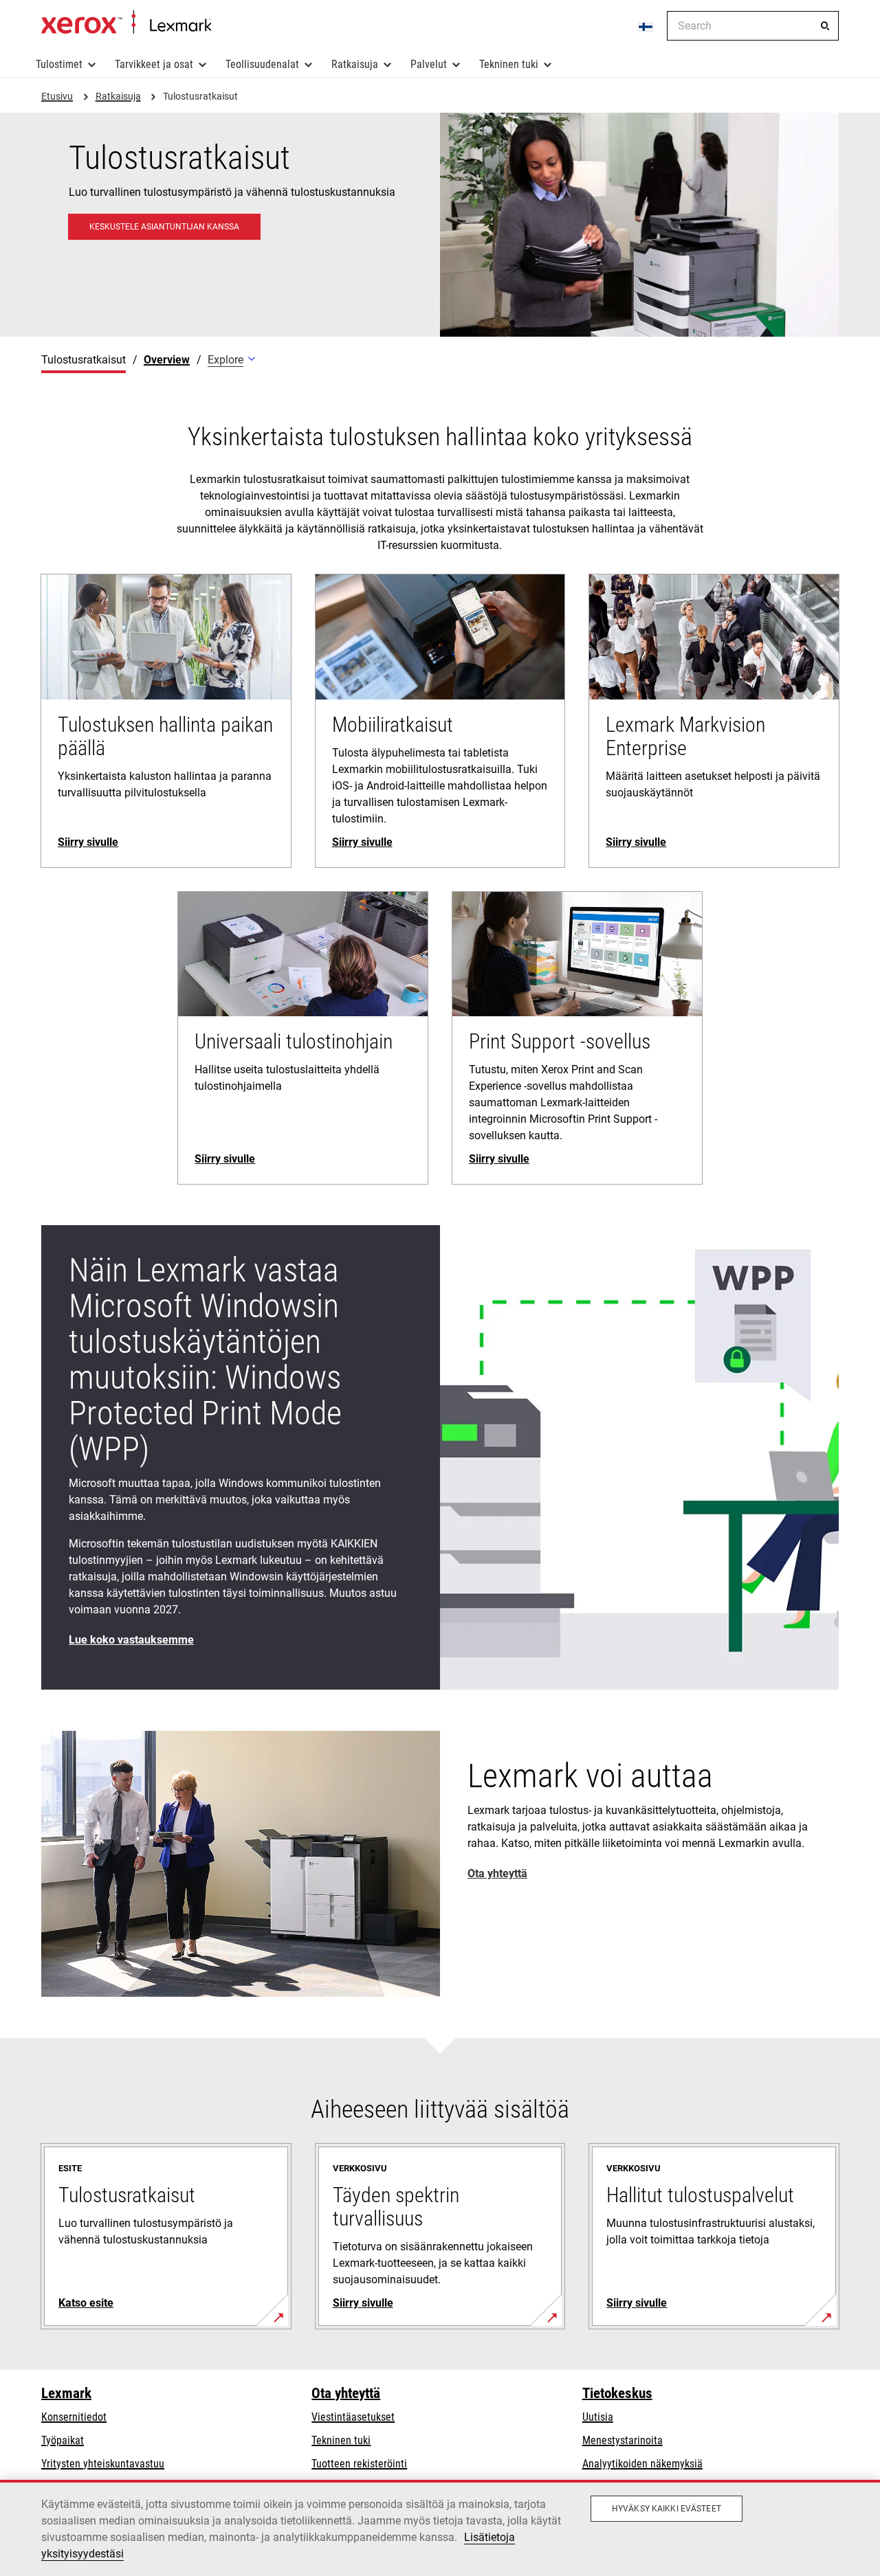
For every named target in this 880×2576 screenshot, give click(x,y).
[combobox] (753, 26)
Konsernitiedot (74, 2417)
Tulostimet (59, 64)
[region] (440, 2528)
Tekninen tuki (509, 64)
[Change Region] (646, 26)
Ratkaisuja (355, 64)
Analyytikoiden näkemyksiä (642, 2464)
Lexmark (66, 2393)
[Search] (825, 26)
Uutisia (598, 2417)
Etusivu (126, 23)
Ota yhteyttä (346, 2393)
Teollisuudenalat (262, 64)
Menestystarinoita (623, 2440)
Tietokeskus (617, 2393)
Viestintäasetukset (353, 2417)
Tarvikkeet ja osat (154, 64)
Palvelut (429, 64)
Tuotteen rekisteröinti (359, 2464)
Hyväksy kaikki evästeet (667, 2509)
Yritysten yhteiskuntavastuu (103, 2464)
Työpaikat (63, 2440)
